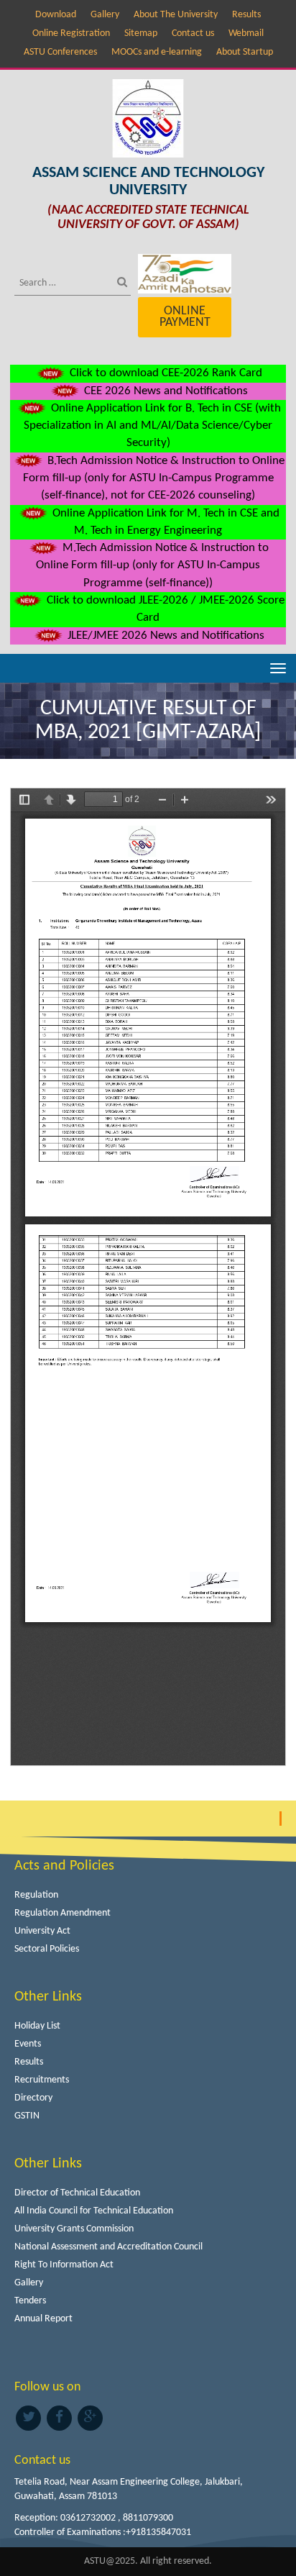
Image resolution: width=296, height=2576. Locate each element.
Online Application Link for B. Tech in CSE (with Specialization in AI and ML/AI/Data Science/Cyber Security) (152, 426)
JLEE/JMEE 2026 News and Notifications (165, 636)
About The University (176, 15)
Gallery (105, 15)
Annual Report (43, 2319)
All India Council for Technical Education (94, 2211)
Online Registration (71, 33)
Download (56, 15)
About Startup (245, 52)
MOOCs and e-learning (157, 52)
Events (28, 2044)
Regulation (36, 1895)
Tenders (30, 2301)
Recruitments (42, 2080)
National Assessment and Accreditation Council (108, 2247)
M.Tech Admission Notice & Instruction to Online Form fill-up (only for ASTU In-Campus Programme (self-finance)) (152, 565)
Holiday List (37, 2026)
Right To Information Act (64, 2265)
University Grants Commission (74, 2229)
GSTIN (27, 2116)
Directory (33, 2098)
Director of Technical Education (77, 2193)
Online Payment (185, 317)
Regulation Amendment (63, 1913)
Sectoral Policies (47, 1949)
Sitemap (141, 33)
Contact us (193, 33)
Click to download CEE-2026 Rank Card (165, 373)
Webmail (246, 33)
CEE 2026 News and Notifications (165, 391)
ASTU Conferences (60, 52)
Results (246, 15)
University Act (42, 1931)
